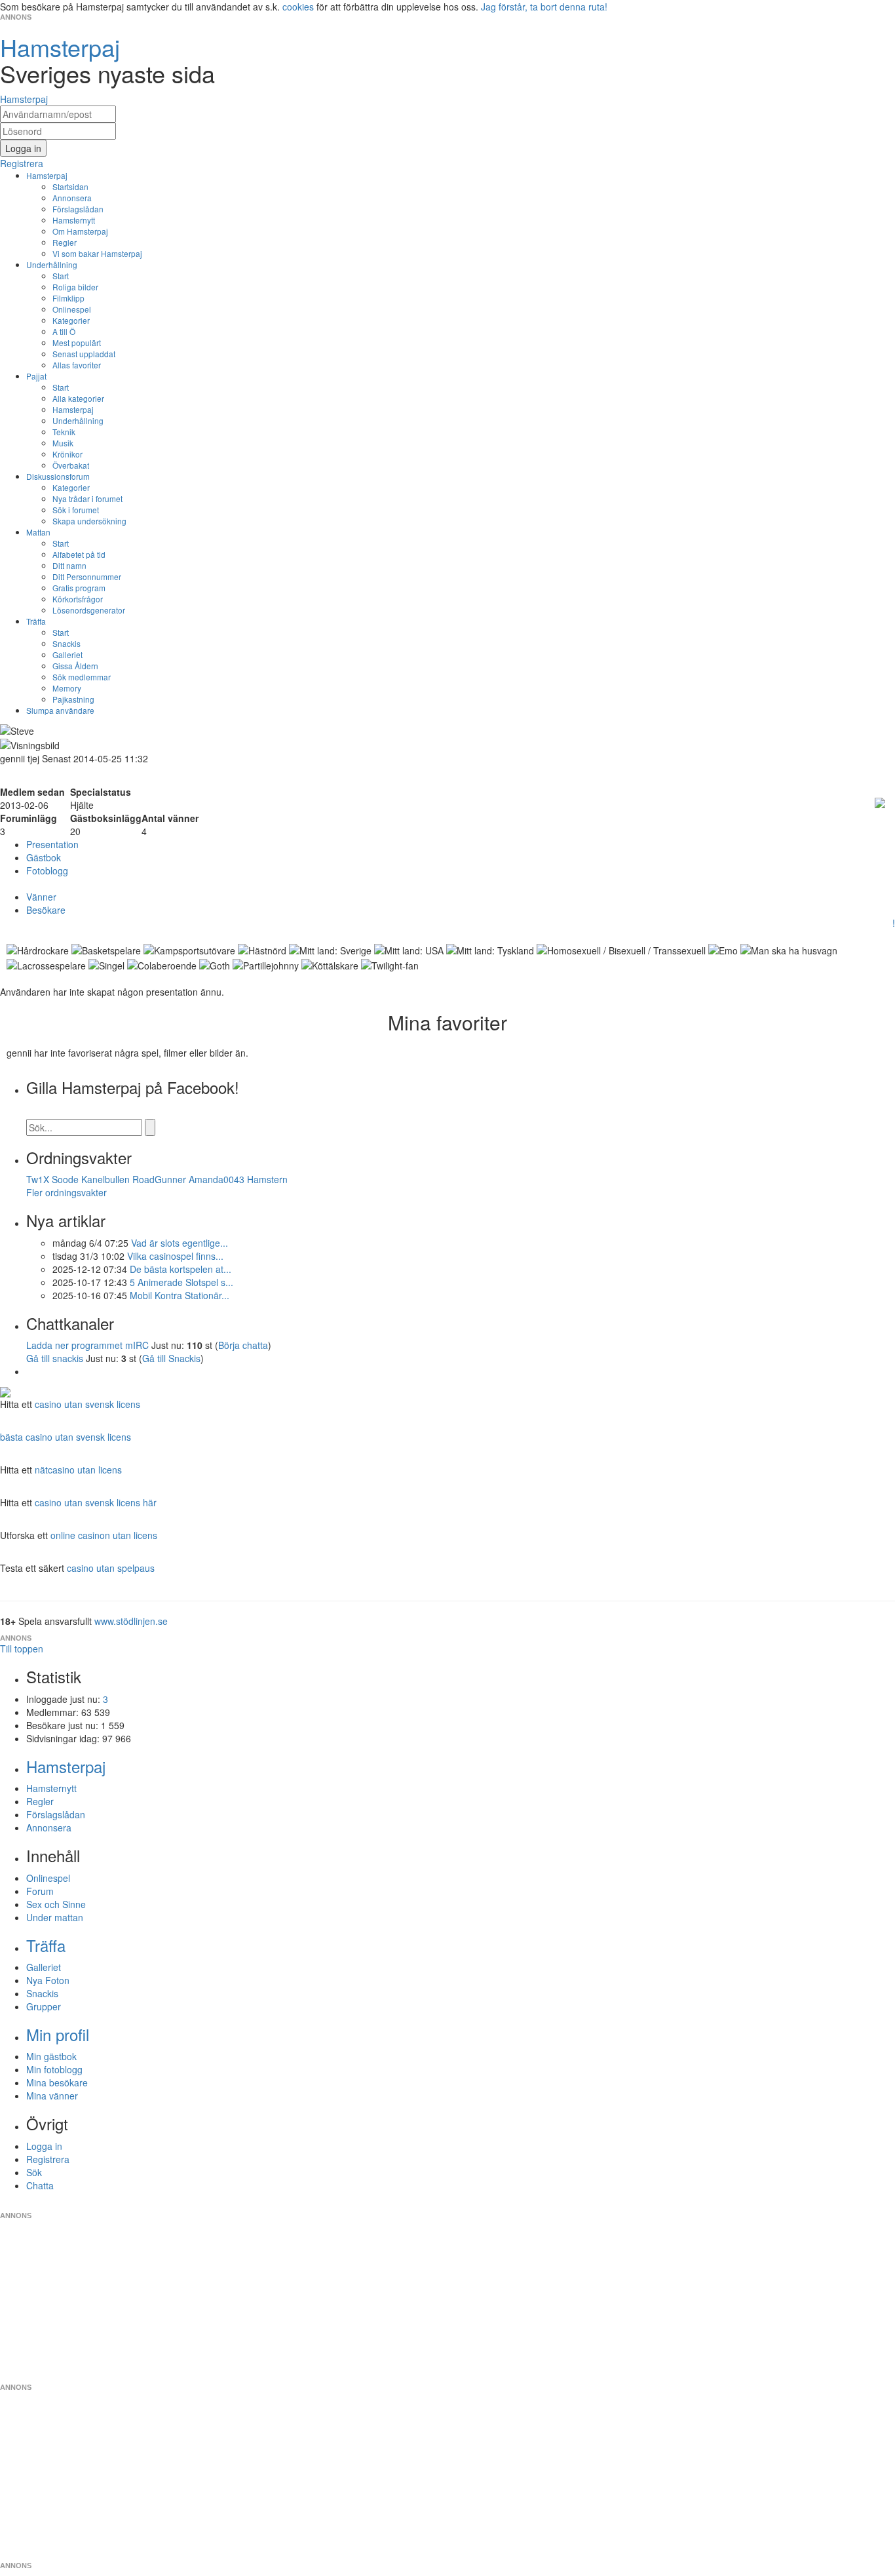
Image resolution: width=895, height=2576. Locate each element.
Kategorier (71, 320)
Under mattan (55, 1917)
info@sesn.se (566, 2205)
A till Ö (64, 331)
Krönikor (67, 454)
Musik (63, 443)
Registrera (48, 2159)
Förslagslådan (78, 209)
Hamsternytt (74, 220)
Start (61, 276)
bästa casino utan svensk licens (66, 1437)
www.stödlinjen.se (131, 1621)
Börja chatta (243, 1345)
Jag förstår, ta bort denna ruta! (544, 7)
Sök (34, 2172)
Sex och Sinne (56, 1904)
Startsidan (70, 186)
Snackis (67, 643)
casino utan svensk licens (87, 1404)
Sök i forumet (76, 510)
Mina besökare (57, 2082)
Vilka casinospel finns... (175, 1256)
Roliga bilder (75, 287)
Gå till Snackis (171, 1358)
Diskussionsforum (58, 476)
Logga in (44, 2146)
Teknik (64, 432)
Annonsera (72, 198)
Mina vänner (52, 2096)
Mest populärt (77, 342)
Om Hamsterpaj (80, 231)
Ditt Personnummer (87, 576)
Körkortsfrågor (78, 599)
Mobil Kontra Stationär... (180, 1295)
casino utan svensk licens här (96, 1502)
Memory (67, 688)
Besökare (46, 910)
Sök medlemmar (82, 677)
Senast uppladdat (84, 354)
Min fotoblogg (54, 2069)
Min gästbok (51, 2056)
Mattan (38, 532)
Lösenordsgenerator (89, 610)
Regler (65, 242)
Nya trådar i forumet (87, 498)
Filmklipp (68, 298)
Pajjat (36, 376)
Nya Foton (48, 1980)
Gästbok (44, 857)
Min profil (58, 2034)
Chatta (40, 2185)
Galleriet (67, 654)
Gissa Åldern (75, 666)
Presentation (52, 844)
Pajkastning (73, 699)
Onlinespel (72, 309)
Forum (40, 1891)
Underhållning (52, 264)
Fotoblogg (47, 870)
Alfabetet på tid (79, 554)
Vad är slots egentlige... (180, 1243)
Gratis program (79, 588)
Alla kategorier (78, 398)
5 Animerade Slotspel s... (181, 1282)
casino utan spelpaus (111, 1568)
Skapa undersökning (89, 521)
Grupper (44, 2006)
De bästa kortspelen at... (181, 1269)
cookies (298, 7)
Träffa (36, 621)
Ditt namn (69, 565)
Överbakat (71, 465)
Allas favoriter (77, 365)
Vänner (41, 897)
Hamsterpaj (47, 175)
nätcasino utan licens (78, 1470)
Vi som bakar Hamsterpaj (97, 253)
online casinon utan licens (104, 1535)
